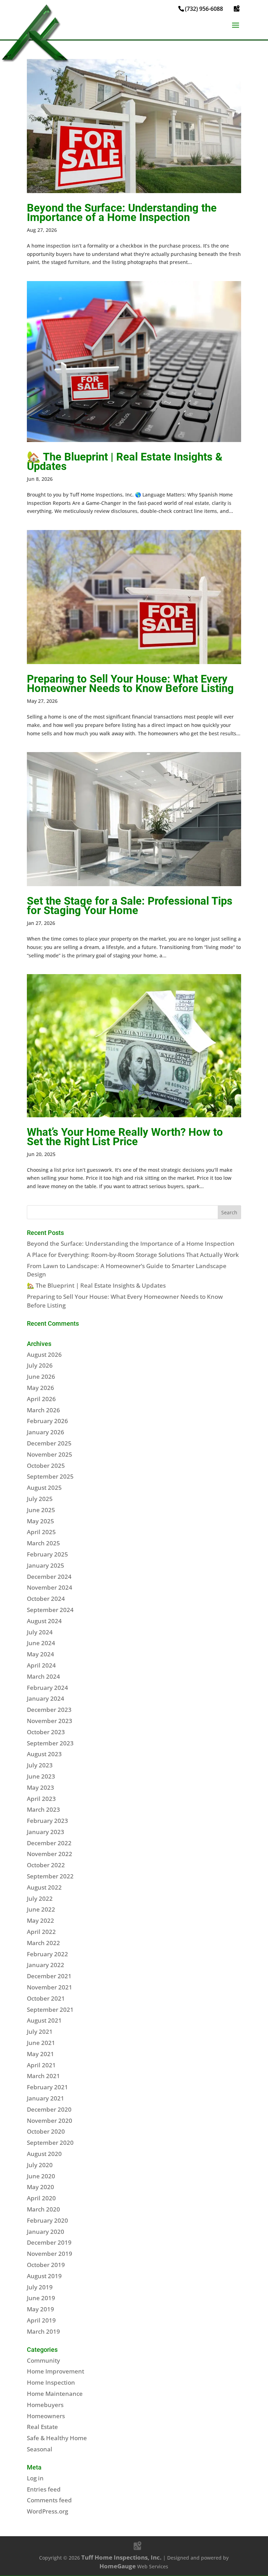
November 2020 (50, 2121)
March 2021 (43, 2076)
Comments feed (49, 2500)
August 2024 (44, 1621)
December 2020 (49, 2109)
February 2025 (47, 1554)
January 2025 (46, 1565)
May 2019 (40, 2309)
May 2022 (40, 1920)
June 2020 (41, 2176)
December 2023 (49, 1710)
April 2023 (41, 1799)
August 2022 (44, 1887)
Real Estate (42, 2427)
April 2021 (41, 2065)
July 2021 (40, 2032)
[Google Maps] (237, 8)
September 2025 (50, 1476)
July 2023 (40, 1765)
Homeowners (46, 2416)
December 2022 (49, 1843)
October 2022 (46, 1865)
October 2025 (46, 1466)
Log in (35, 2478)
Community (43, 2360)
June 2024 (41, 1643)
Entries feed (44, 2489)
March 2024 (43, 1676)
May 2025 (40, 1521)
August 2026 (44, 1355)
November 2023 (50, 1721)
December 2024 (49, 1577)
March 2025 (43, 1543)
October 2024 (46, 1599)
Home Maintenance (55, 2394)
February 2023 (47, 1821)
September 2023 (50, 1743)
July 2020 (40, 2165)
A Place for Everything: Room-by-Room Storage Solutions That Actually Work (133, 1255)
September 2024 (50, 1610)
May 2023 (40, 1787)
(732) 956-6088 (204, 9)
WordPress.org (47, 2511)
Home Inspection (51, 2382)
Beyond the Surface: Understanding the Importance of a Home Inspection (122, 213)
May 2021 (40, 2054)
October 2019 (46, 2265)
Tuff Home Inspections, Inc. (121, 2557)
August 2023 (44, 1754)
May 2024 (40, 1654)
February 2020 (47, 2220)
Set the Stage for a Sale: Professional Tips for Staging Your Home (130, 906)
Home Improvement (55, 2371)
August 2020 (44, 2154)
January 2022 (46, 1965)
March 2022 (43, 1943)
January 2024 (46, 1698)
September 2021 (50, 2010)
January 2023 (46, 1832)
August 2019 (44, 2276)
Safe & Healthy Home (57, 2438)
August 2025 (44, 1488)
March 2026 (43, 1410)
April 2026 (41, 1399)
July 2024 (40, 1632)
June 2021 (41, 2043)
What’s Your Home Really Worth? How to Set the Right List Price (125, 1137)
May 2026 (40, 1388)
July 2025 (40, 1499)
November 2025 (50, 1454)
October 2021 (46, 1998)
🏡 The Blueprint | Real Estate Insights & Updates (125, 462)
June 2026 (41, 1377)
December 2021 (49, 1976)
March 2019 (43, 2331)
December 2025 (49, 1443)
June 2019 (41, 2298)
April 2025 (41, 1532)
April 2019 (41, 2320)
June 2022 (41, 1909)
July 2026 (40, 1365)
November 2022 (50, 1854)
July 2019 (40, 2287)
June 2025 (41, 1510)
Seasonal (40, 2449)
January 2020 (46, 2232)
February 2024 (47, 1688)
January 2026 (46, 1432)
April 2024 (41, 1665)
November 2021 (50, 1987)
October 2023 (46, 1732)
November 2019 (50, 2254)
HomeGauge (118, 2566)
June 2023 (41, 1776)
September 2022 (50, 1876)
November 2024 (50, 1587)
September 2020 (50, 2143)
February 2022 (47, 1954)
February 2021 (47, 2087)
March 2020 (43, 2209)
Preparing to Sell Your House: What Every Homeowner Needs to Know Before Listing (130, 684)
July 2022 (40, 1898)
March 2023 (43, 1809)
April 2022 (41, 1932)
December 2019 (49, 2242)
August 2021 (44, 2020)
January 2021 (46, 2098)
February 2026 (47, 1421)
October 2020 (46, 2131)
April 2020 (41, 2198)
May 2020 (40, 2187)
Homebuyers (45, 2405)
